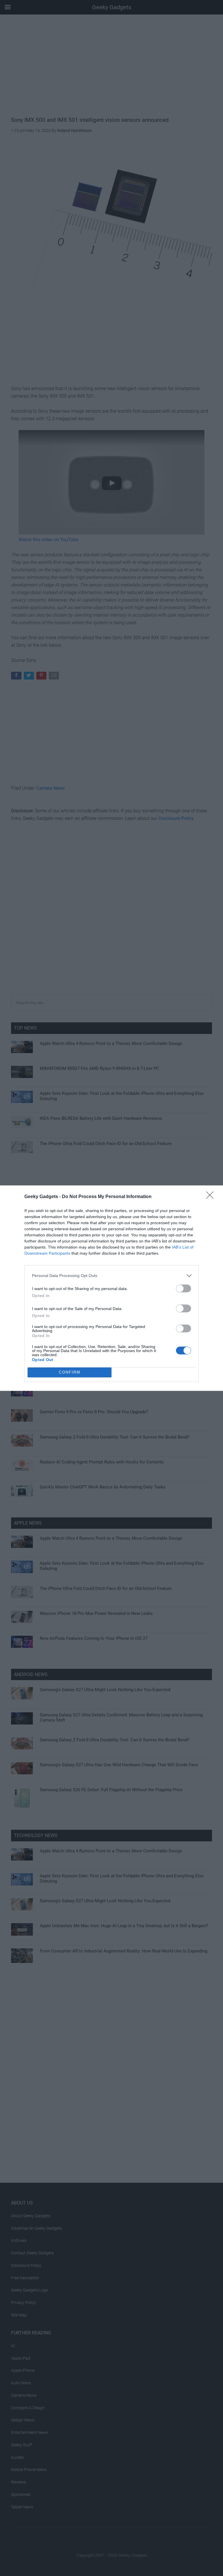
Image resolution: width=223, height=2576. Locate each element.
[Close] (212, 1197)
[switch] (184, 1288)
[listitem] (111, 1276)
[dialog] (111, 1288)
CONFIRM (70, 1372)
